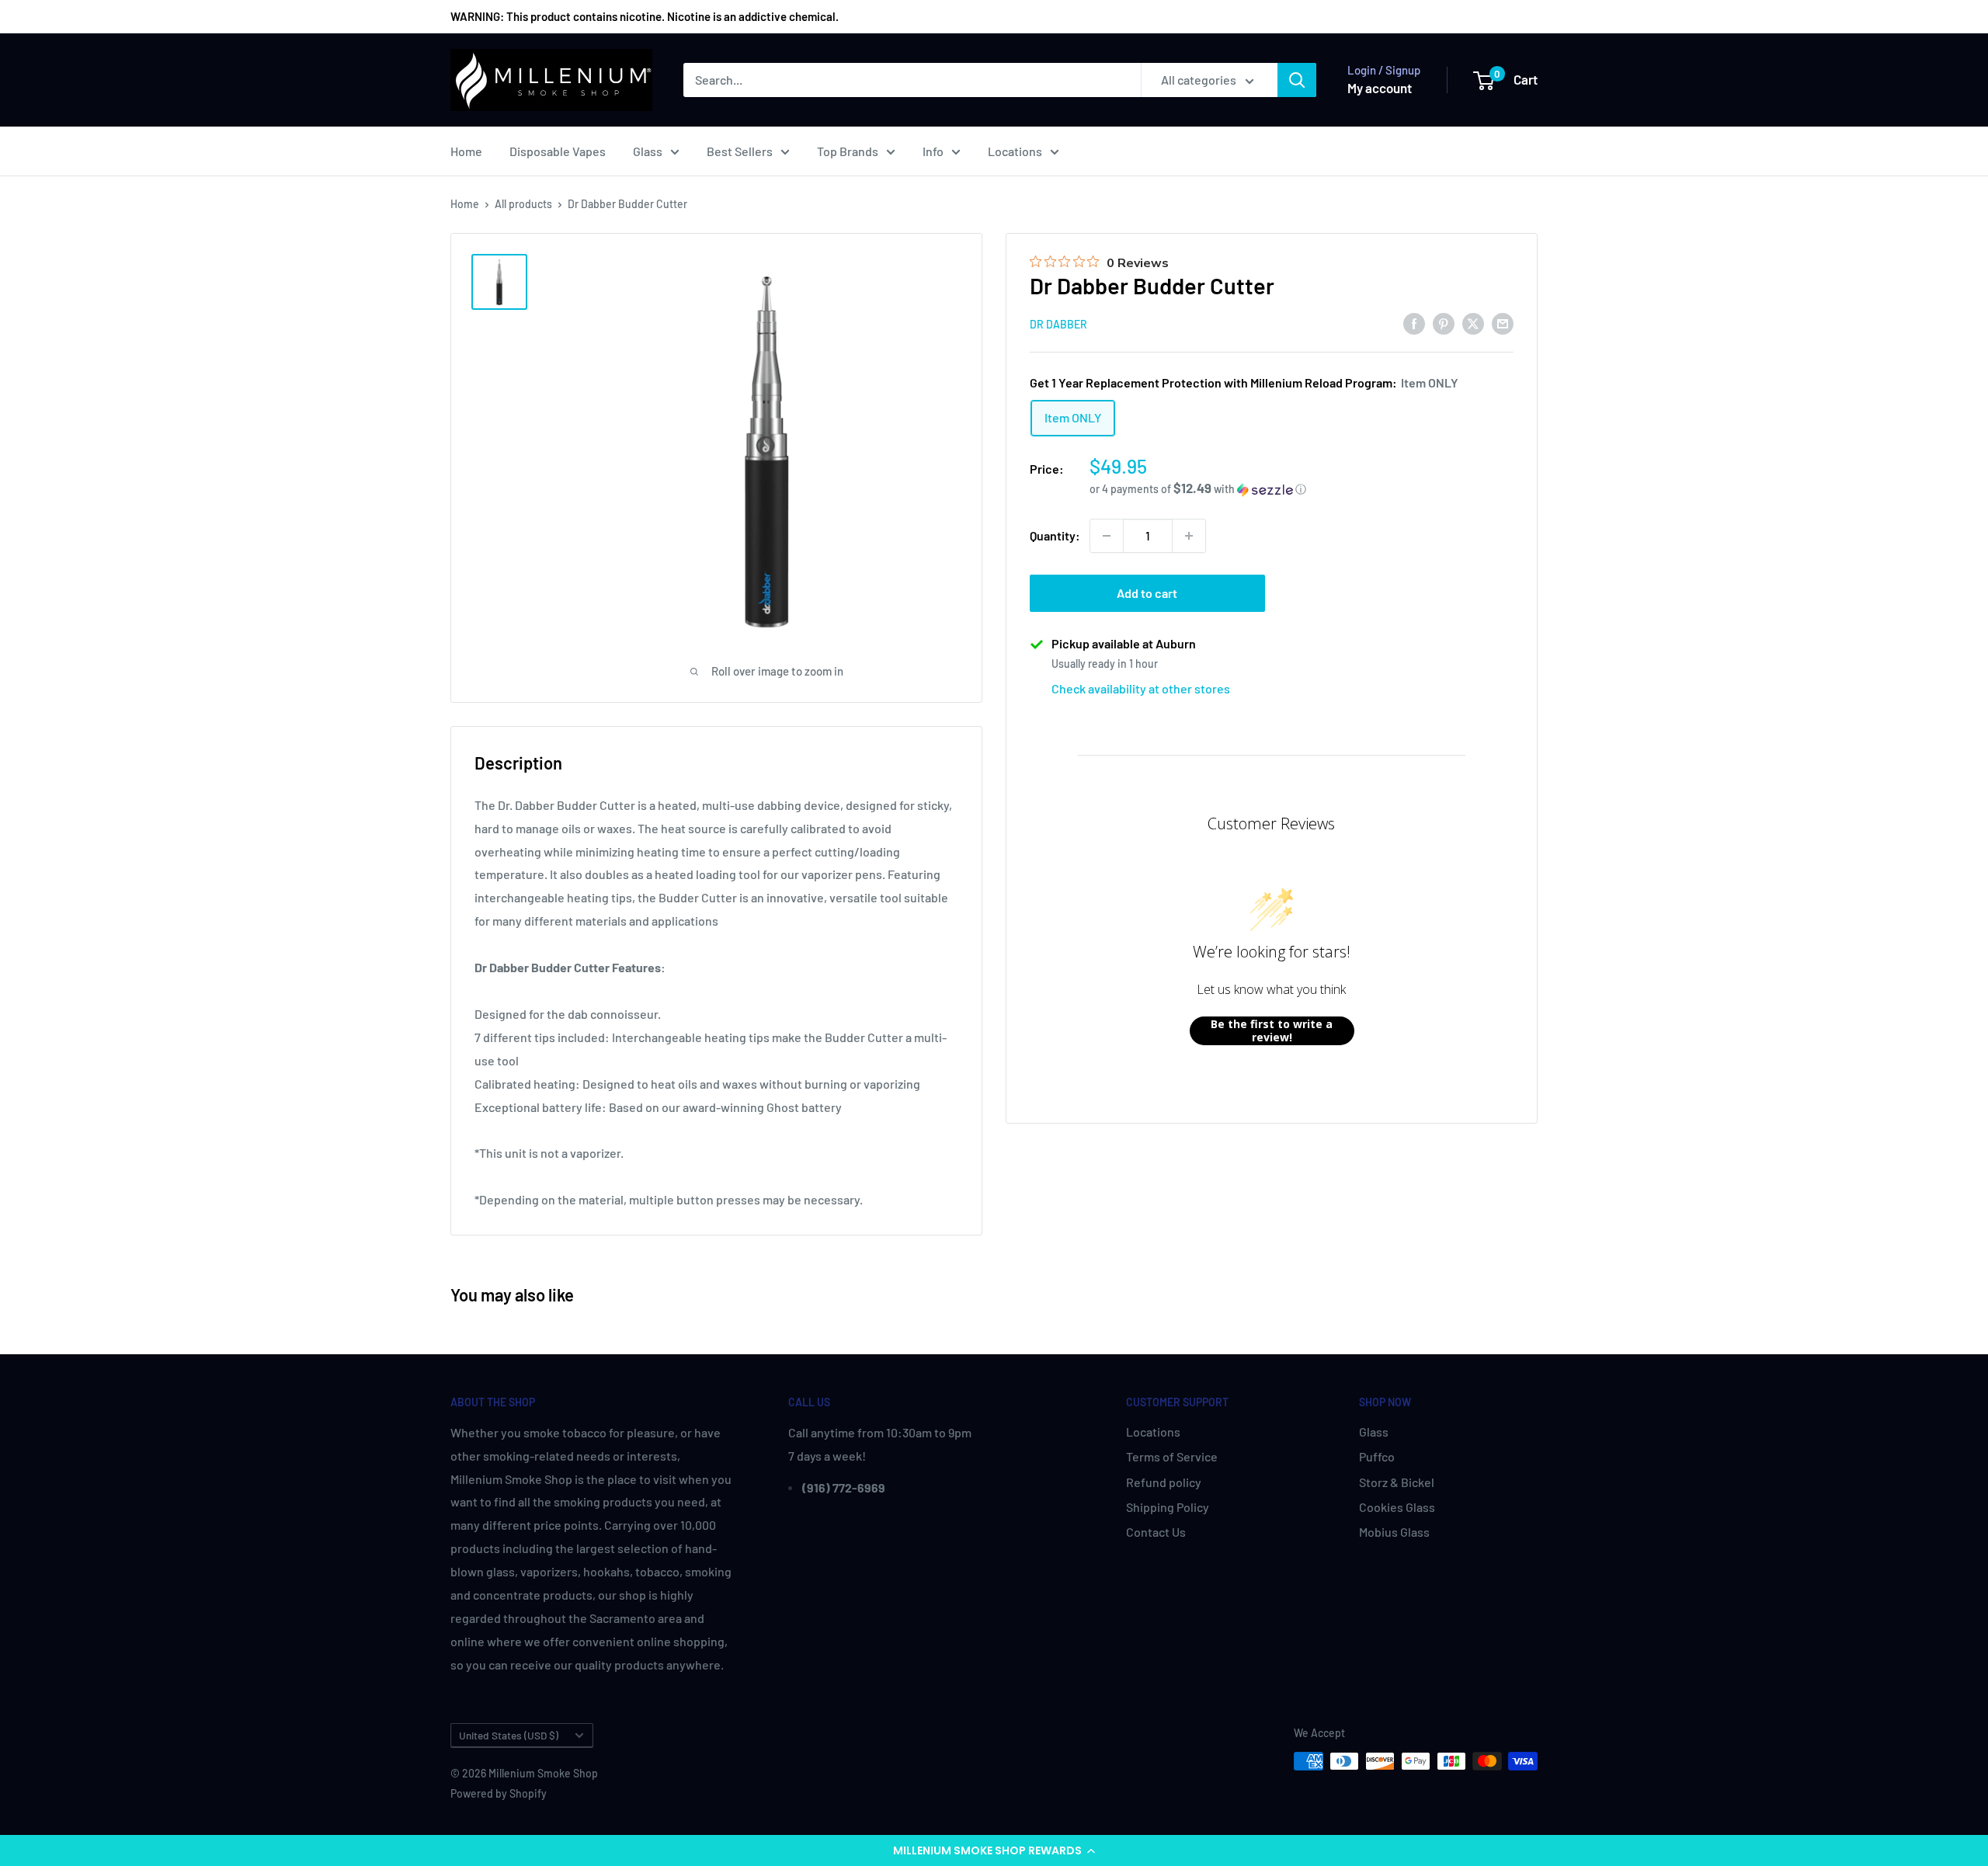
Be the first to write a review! (1272, 1031)
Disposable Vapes (558, 151)
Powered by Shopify (499, 1793)
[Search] (1297, 80)
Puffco (1377, 1456)
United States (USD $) (509, 1735)
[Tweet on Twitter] (1473, 323)
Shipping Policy (1168, 1507)
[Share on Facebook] (1414, 323)
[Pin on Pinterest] (1444, 323)
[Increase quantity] (1189, 536)
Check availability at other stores (1141, 688)
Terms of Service (1172, 1456)
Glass (648, 151)
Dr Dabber (1058, 324)
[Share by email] (1503, 323)
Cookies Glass (1397, 1507)
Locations (1015, 151)
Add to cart (1147, 593)
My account (1380, 88)
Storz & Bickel (1397, 1482)
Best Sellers (740, 151)
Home (466, 151)
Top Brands (848, 151)
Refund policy (1164, 1482)
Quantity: (1055, 535)
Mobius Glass (1394, 1532)
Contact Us (1156, 1532)
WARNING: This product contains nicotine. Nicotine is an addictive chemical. (645, 16)
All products (523, 204)
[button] (994, 1850)
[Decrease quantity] (1107, 536)
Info (933, 151)
